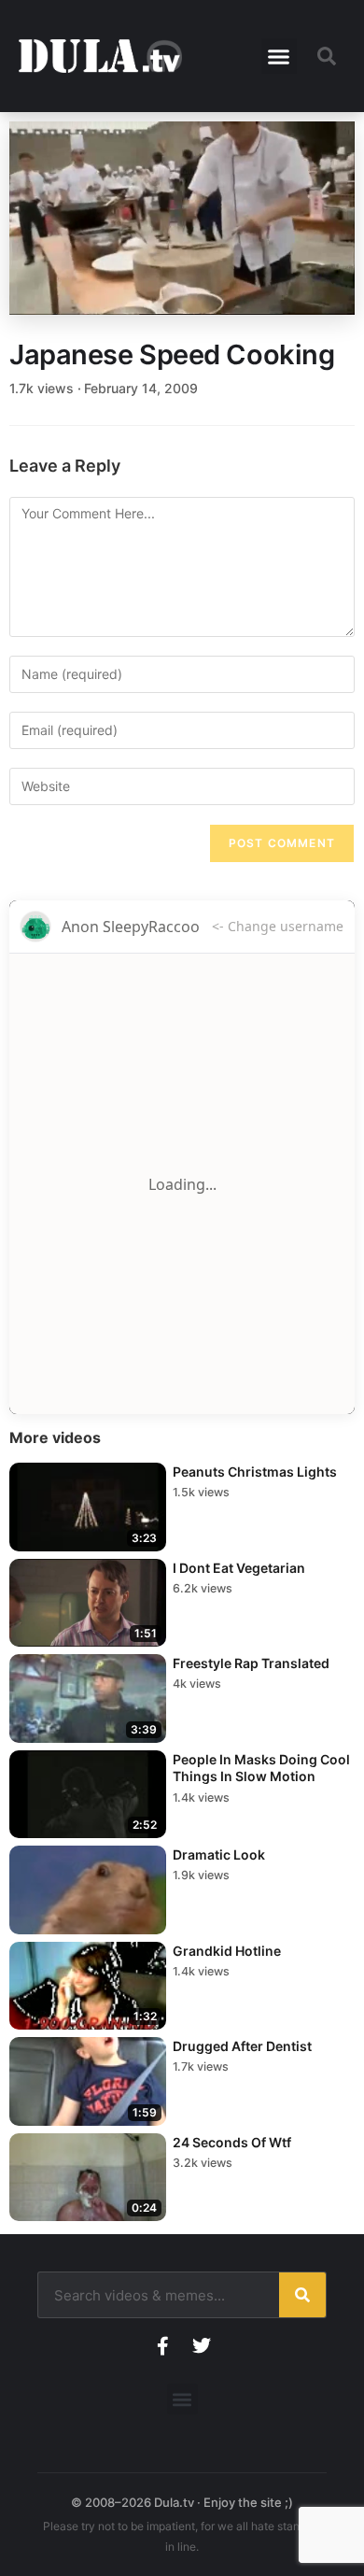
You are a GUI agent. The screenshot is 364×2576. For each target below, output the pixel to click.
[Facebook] (162, 2346)
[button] (279, 56)
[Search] (302, 2295)
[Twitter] (202, 2346)
